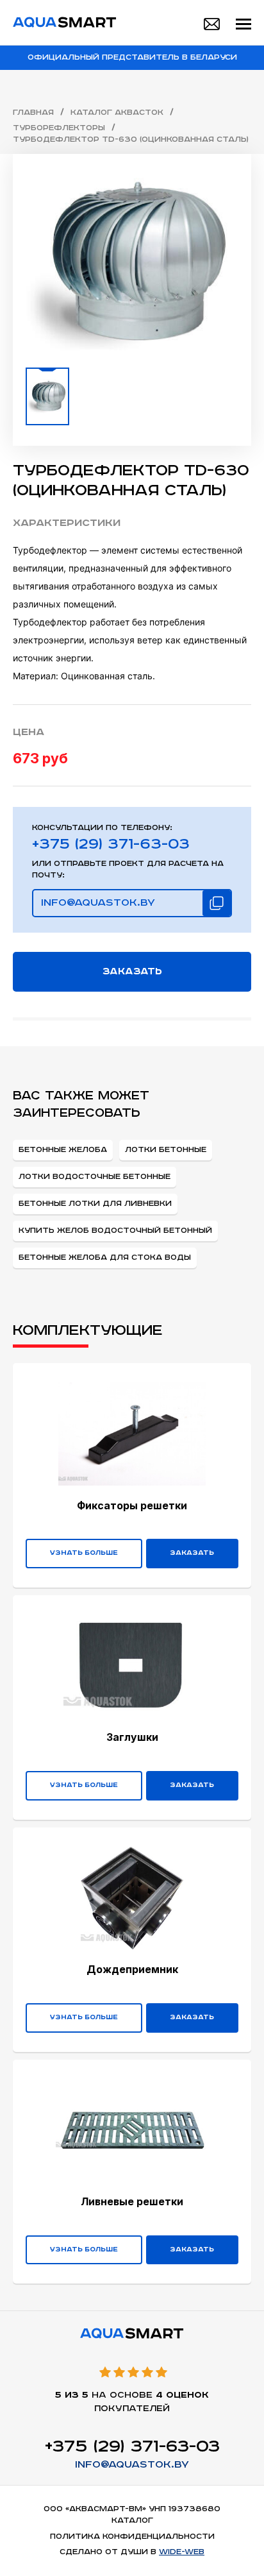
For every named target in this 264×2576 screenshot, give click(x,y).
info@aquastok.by (132, 2465)
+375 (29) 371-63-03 (111, 845)
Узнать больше (84, 1553)
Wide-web (182, 2552)
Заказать (132, 971)
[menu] (243, 24)
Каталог (132, 2521)
